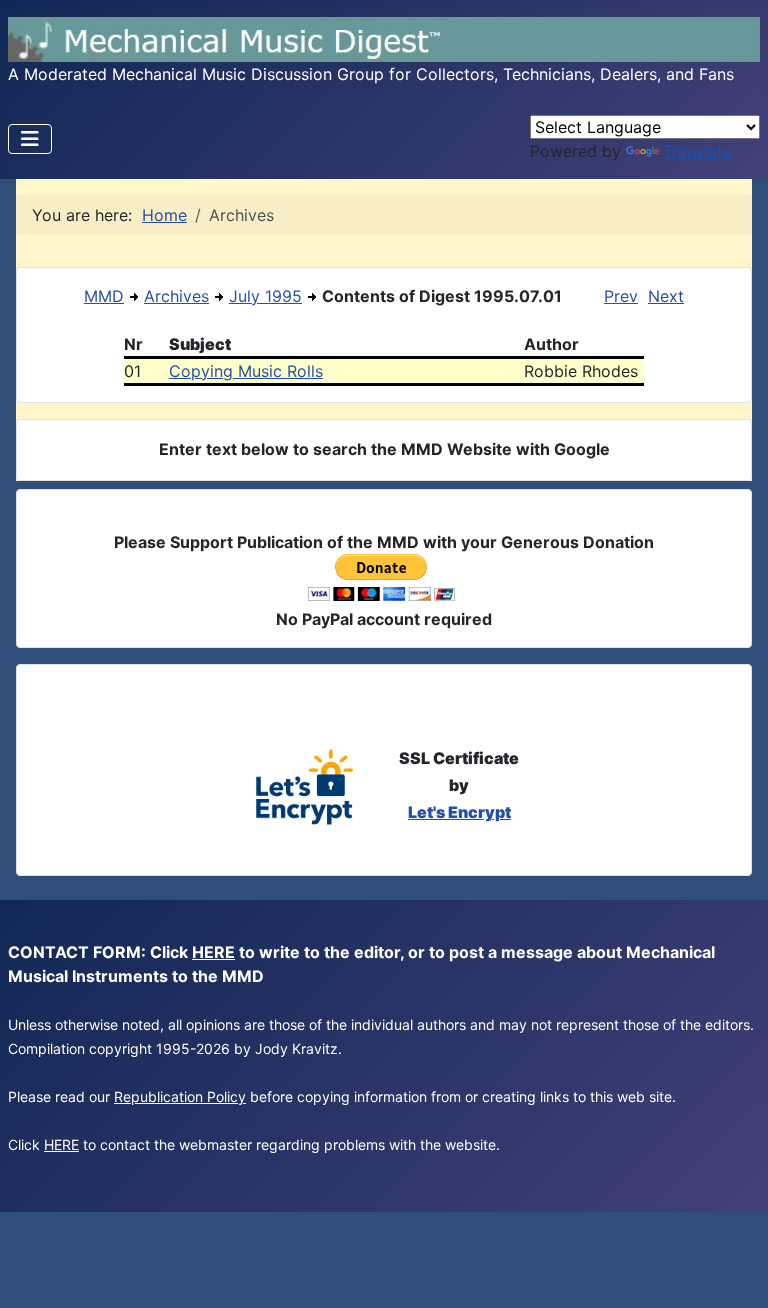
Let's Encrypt (459, 812)
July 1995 (265, 296)
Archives (176, 296)
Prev (621, 296)
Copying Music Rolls (246, 371)
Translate (697, 151)
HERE (213, 952)
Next (666, 296)
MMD (104, 296)
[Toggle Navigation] (30, 139)
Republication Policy (180, 1096)
